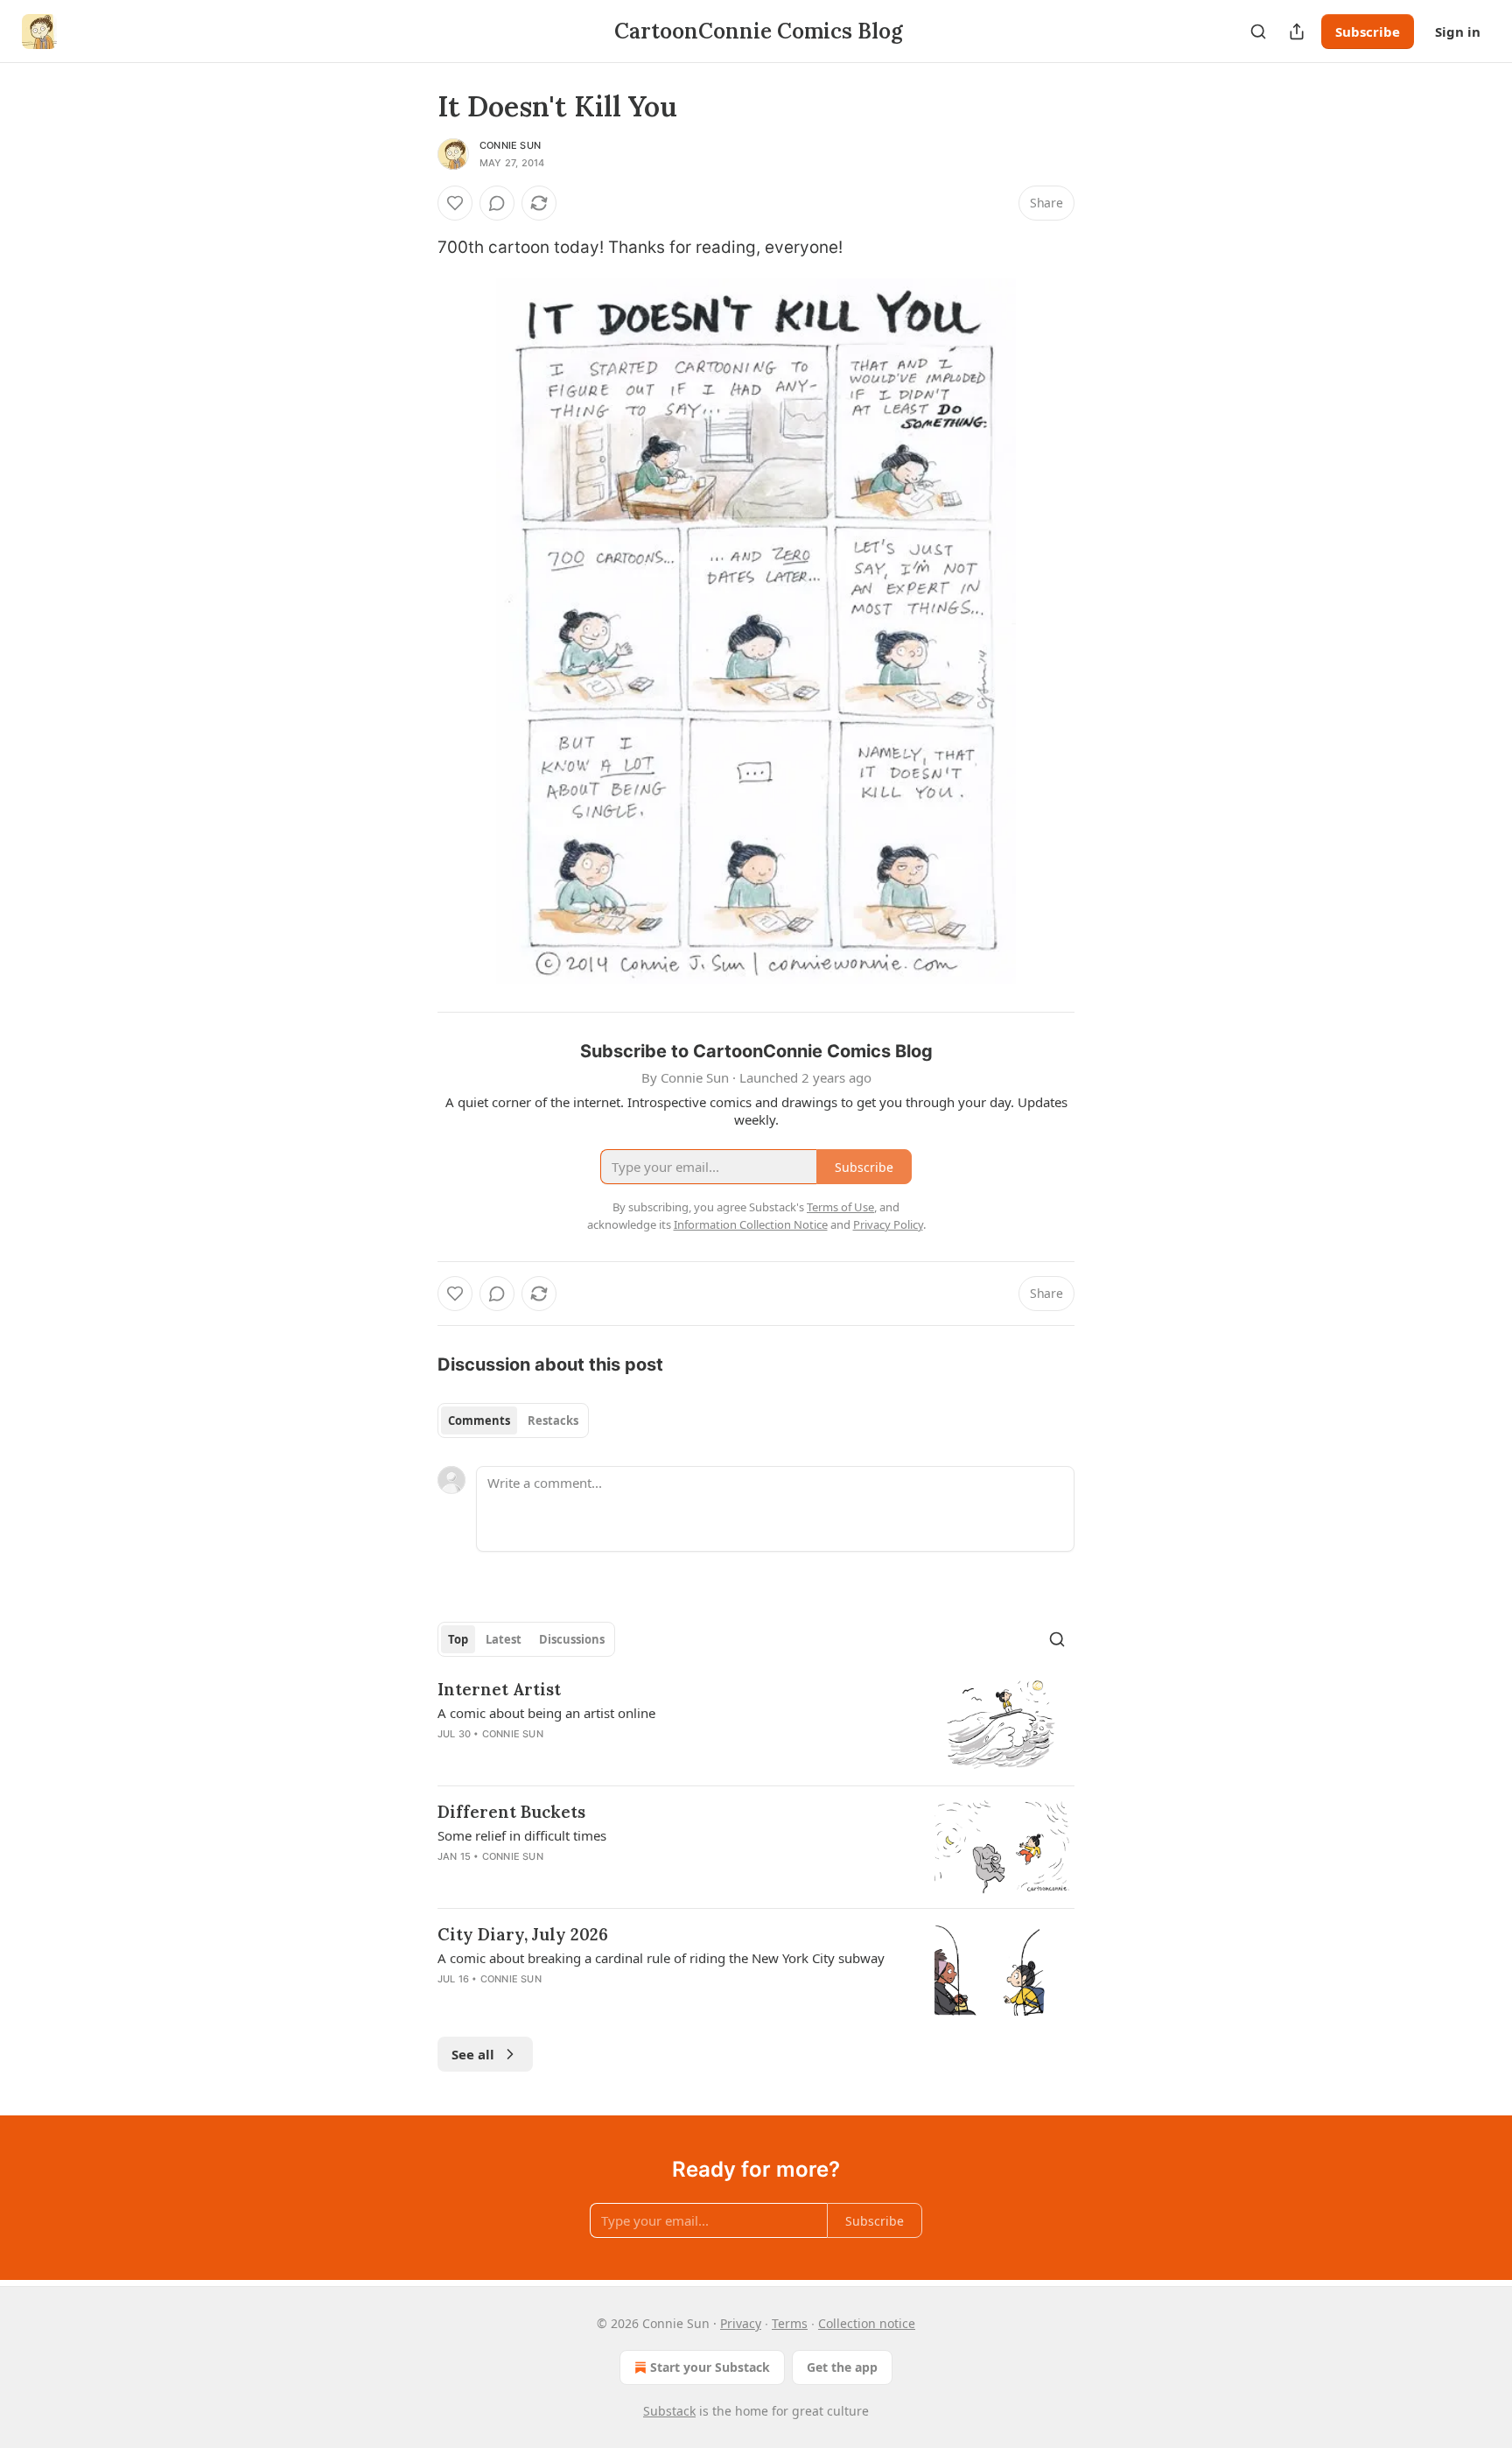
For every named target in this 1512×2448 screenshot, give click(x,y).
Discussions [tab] (572, 1639)
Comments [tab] (479, 1420)
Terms (790, 2323)
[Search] (1258, 32)
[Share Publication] (1297, 32)
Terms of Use (840, 1207)
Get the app (842, 2367)
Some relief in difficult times (522, 1835)
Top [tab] (458, 1639)
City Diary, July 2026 (523, 1934)
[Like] (455, 203)
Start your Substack (710, 2367)
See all (473, 2054)
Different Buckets (511, 1812)
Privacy (741, 2323)
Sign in (1458, 32)
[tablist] (513, 1420)
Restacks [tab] (553, 1420)
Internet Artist (499, 1689)
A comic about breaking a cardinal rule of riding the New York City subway (661, 1958)
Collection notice (867, 2323)
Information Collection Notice (751, 1224)
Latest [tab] (504, 1639)
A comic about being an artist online (546, 1713)
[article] (756, 1725)
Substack (669, 2411)
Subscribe (1368, 32)
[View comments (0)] (497, 203)
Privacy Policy (888, 1224)
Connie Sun (510, 145)
